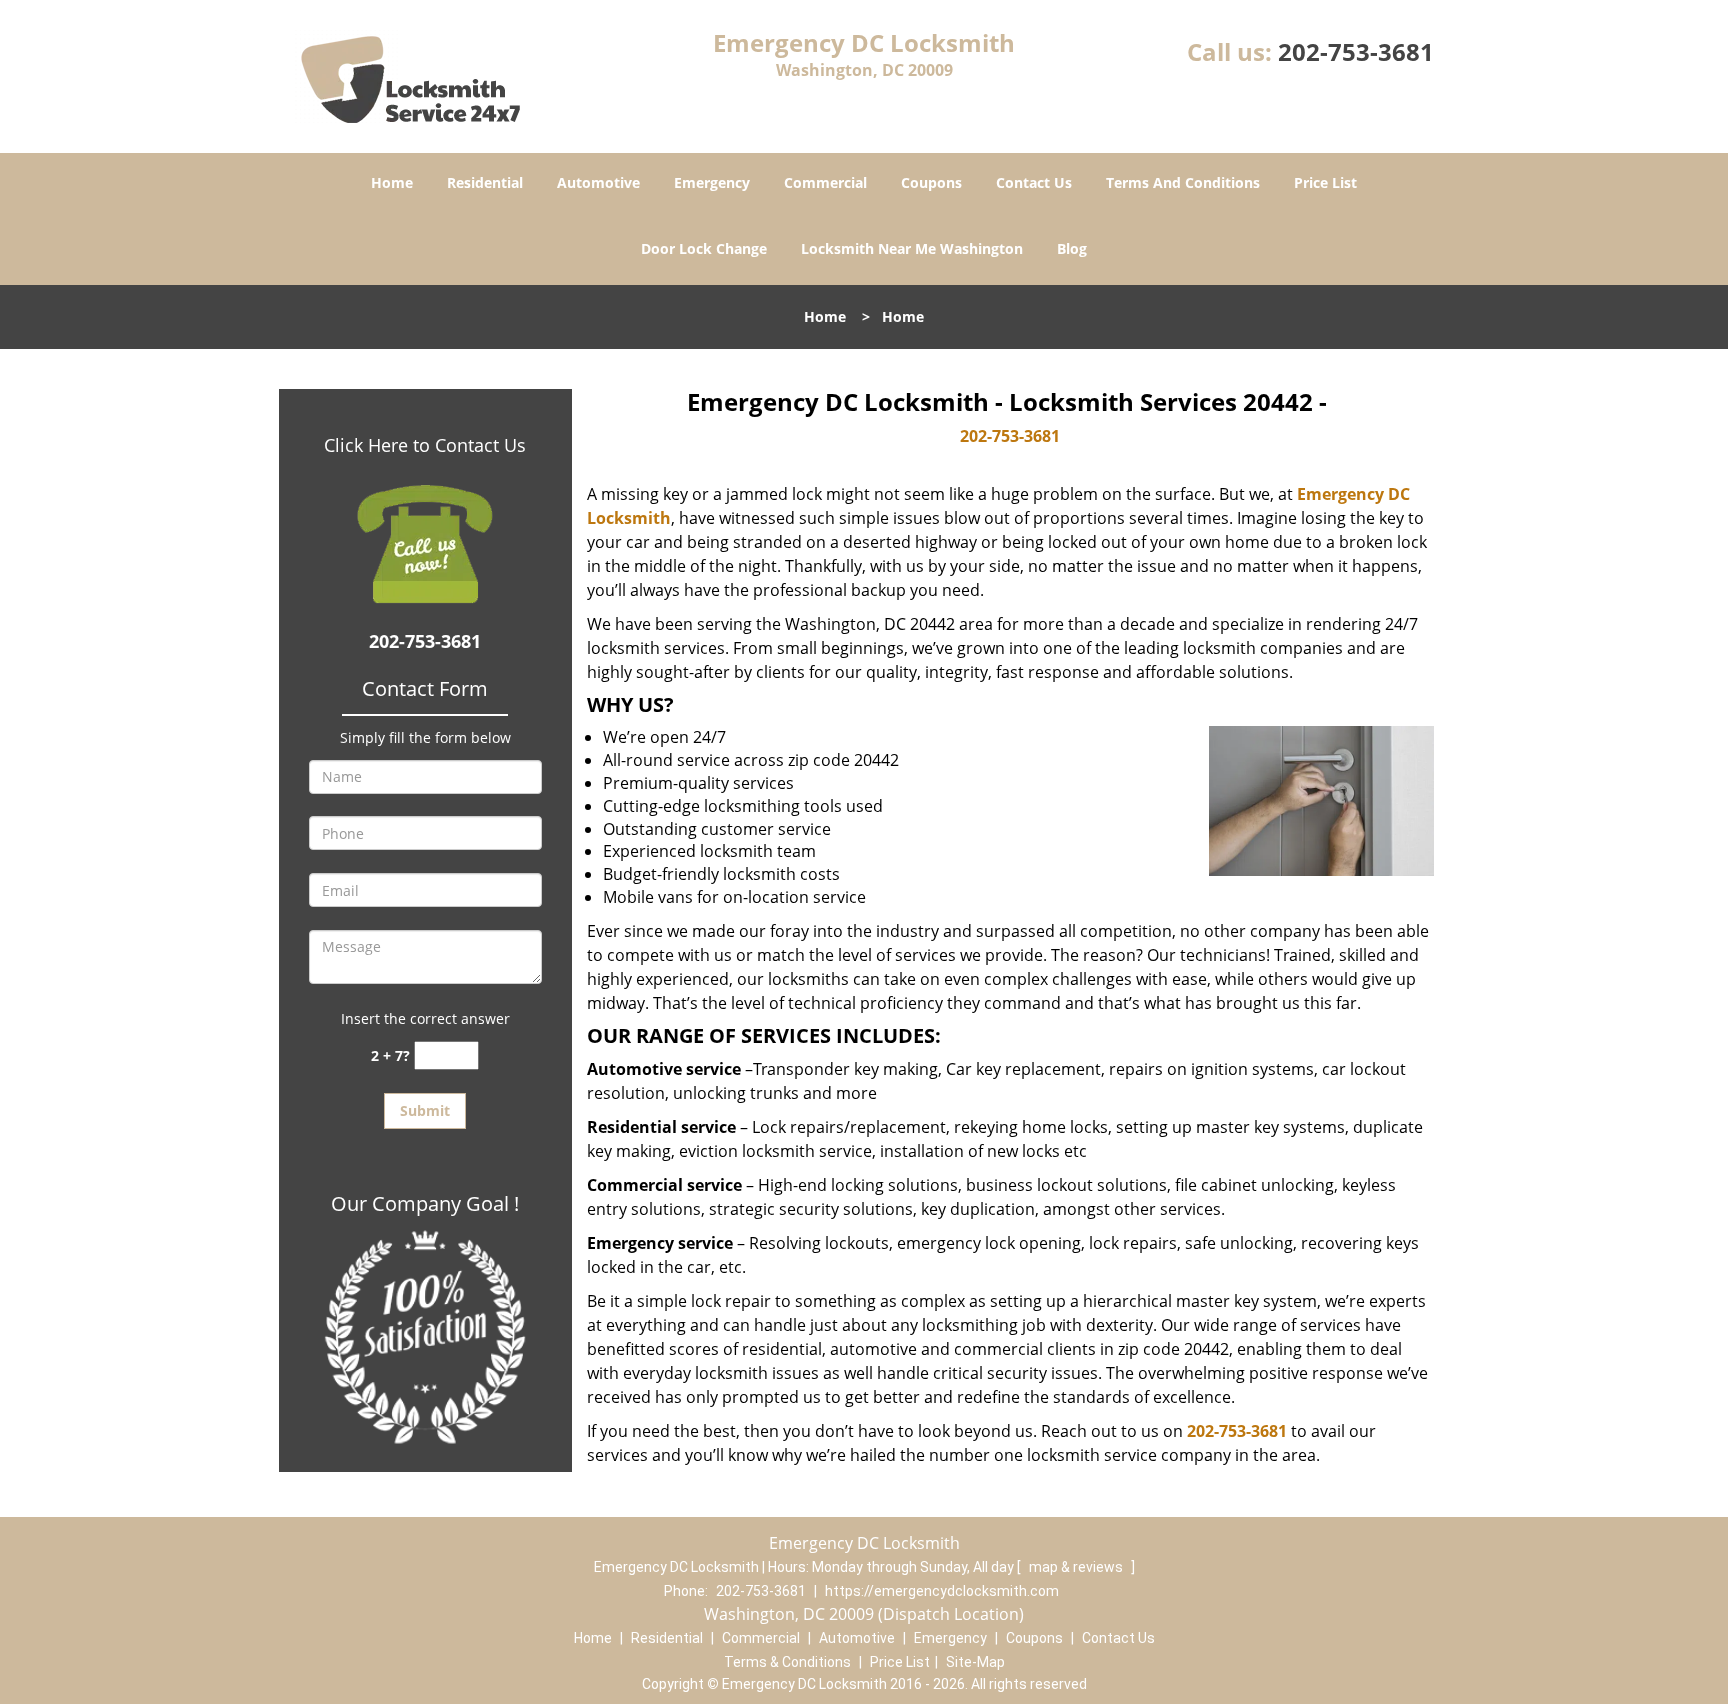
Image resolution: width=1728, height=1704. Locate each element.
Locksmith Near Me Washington (912, 248)
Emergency (712, 182)
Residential (485, 182)
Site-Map (975, 1662)
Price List (1325, 182)
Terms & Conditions (787, 1662)
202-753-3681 (1356, 51)
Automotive (598, 182)
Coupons (931, 182)
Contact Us (1034, 182)
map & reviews (1077, 1567)
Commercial (825, 182)
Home (392, 182)
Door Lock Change (704, 248)
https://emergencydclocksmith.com (942, 1591)
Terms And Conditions (1183, 182)
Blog (1072, 248)
